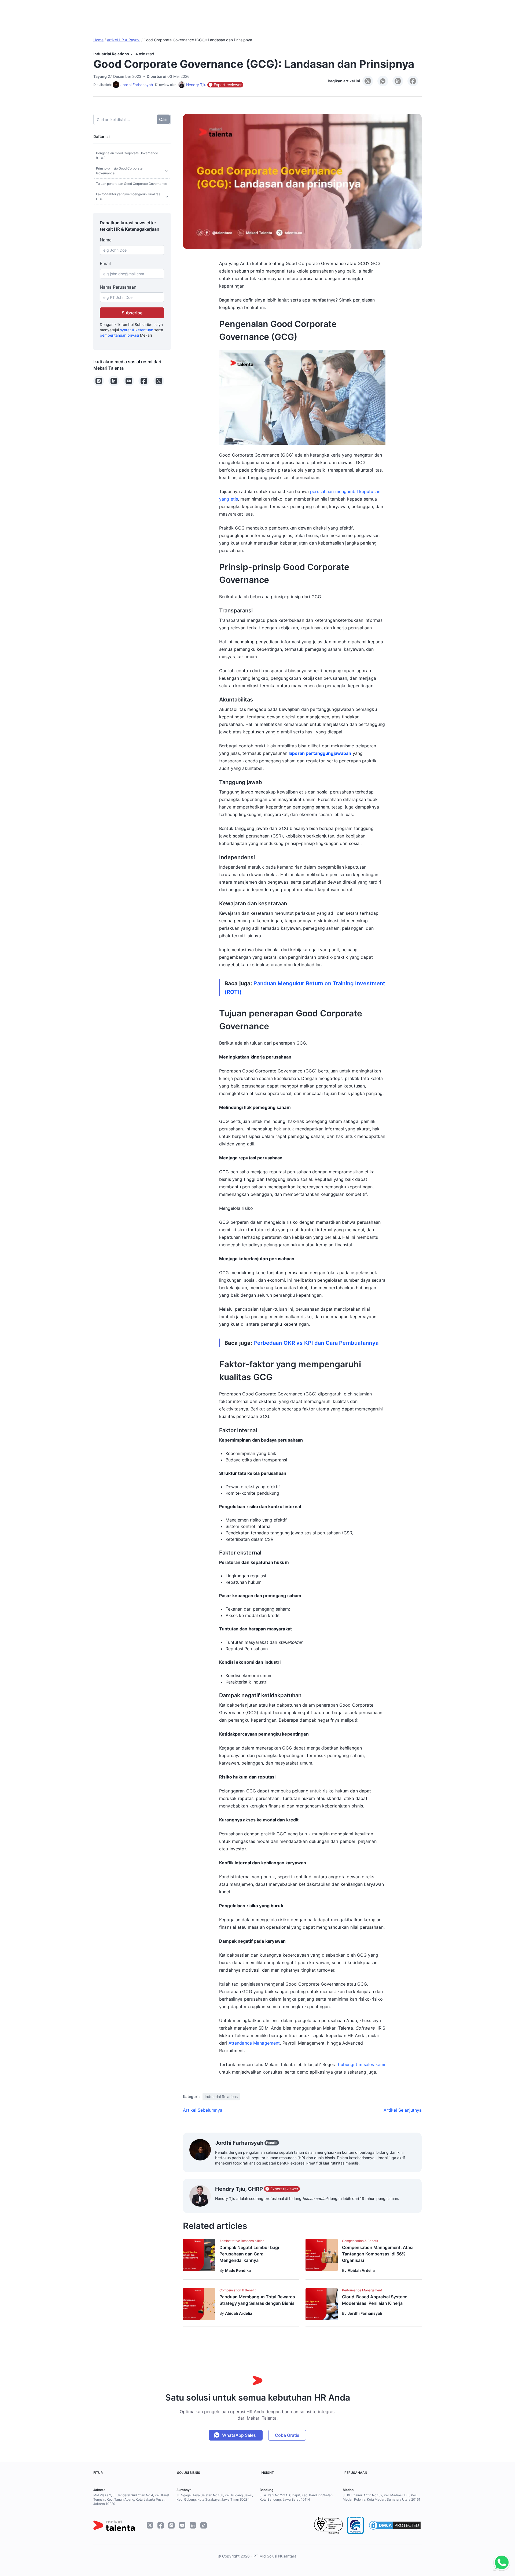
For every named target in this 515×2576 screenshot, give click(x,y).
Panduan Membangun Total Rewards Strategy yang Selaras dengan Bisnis (257, 2300)
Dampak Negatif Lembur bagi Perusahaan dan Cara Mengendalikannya (249, 2254)
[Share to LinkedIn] (398, 81)
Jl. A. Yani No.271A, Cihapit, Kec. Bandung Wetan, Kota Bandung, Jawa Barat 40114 (297, 2497)
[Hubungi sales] (500, 2563)
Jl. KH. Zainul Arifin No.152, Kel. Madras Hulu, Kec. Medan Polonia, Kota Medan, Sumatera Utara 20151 (382, 2497)
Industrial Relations (111, 54)
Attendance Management (254, 2043)
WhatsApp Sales (239, 2435)
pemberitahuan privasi (119, 335)
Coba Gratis (287, 2435)
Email (105, 263)
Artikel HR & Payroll (124, 40)
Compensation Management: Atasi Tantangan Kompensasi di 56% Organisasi (378, 2254)
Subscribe (132, 313)
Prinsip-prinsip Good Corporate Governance (119, 171)
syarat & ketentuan (137, 330)
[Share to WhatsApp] (383, 81)
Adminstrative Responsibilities (242, 2241)
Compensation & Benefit (360, 2241)
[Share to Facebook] (413, 81)
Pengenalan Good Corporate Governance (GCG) (127, 155)
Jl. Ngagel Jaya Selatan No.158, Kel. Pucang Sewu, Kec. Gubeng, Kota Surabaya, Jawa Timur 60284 (215, 2497)
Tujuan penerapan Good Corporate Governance (132, 184)
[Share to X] (368, 81)
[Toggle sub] (167, 171)
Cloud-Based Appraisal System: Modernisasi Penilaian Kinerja (375, 2300)
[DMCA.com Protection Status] (395, 2525)
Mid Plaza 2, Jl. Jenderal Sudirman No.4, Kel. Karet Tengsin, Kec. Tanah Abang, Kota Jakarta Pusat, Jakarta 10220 (131, 2499)
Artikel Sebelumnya (203, 2110)
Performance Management (362, 2290)
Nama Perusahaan (118, 287)
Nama (106, 240)
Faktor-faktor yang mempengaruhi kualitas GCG (128, 196)
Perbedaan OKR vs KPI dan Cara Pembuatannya (316, 1343)
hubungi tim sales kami (362, 2064)
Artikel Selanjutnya (403, 2110)
